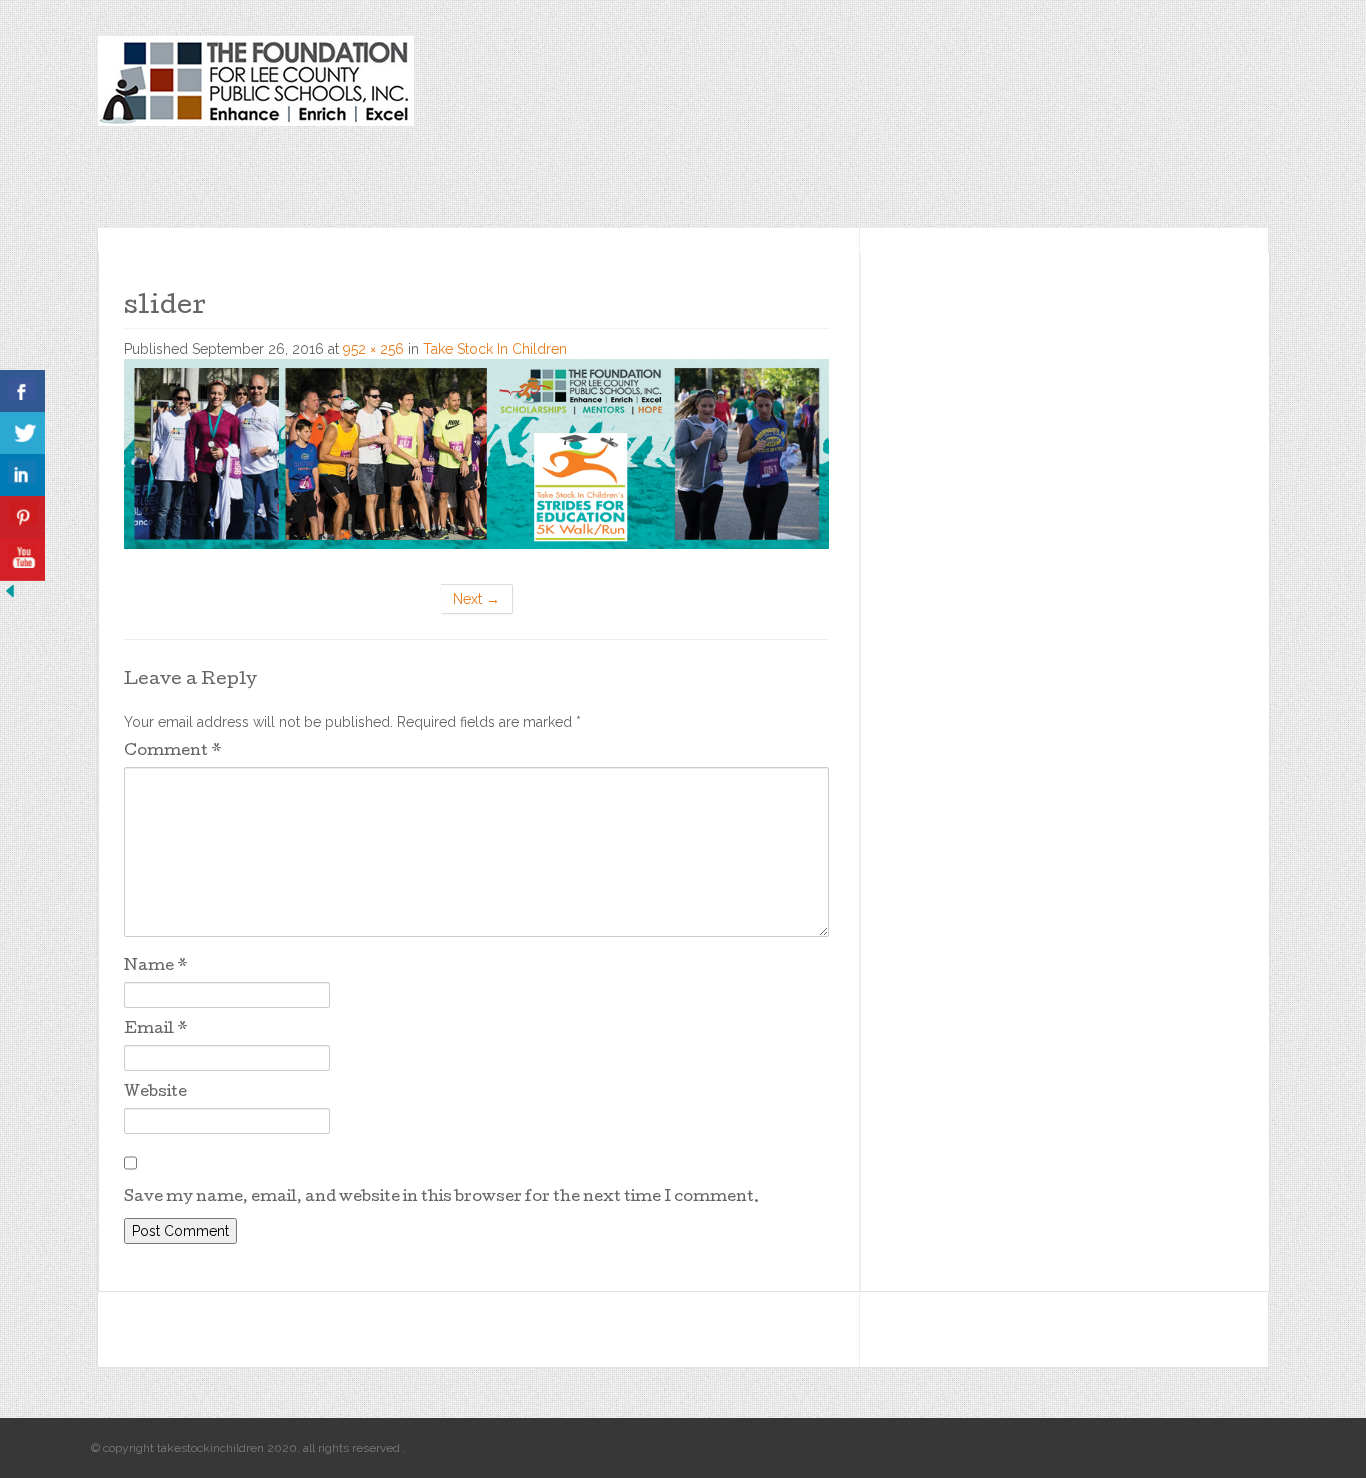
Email (156, 1030)
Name (156, 967)
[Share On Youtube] (22, 559)
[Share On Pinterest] (22, 517)
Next (476, 599)
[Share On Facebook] (22, 391)
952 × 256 (373, 349)
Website (155, 1093)
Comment (173, 752)
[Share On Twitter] (22, 433)
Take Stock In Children (495, 349)
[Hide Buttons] (10, 590)
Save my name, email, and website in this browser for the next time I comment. (441, 1198)
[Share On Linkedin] (22, 475)
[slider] (476, 452)
